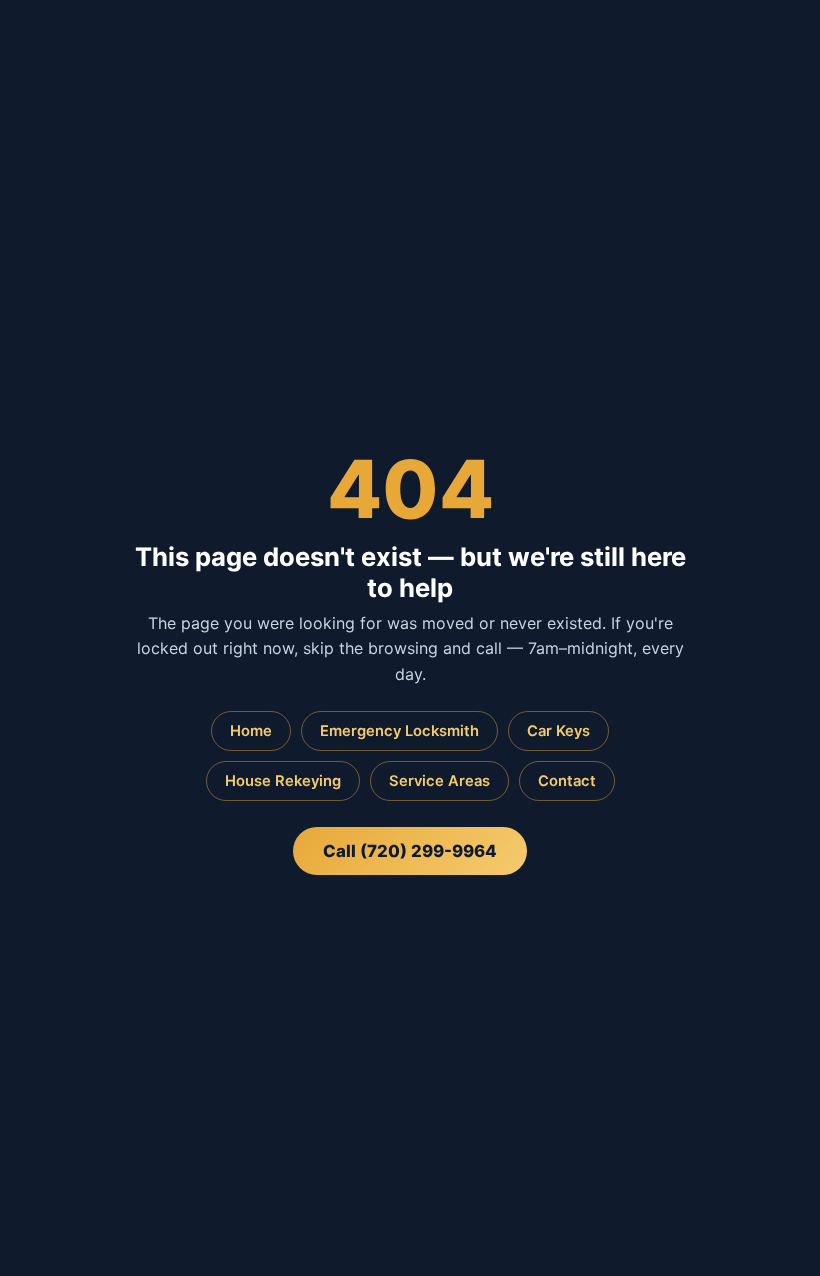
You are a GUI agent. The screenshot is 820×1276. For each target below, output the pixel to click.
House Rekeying (283, 781)
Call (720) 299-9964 (410, 851)
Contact (567, 781)
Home (251, 731)
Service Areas (439, 781)
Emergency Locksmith (399, 731)
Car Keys (558, 731)
